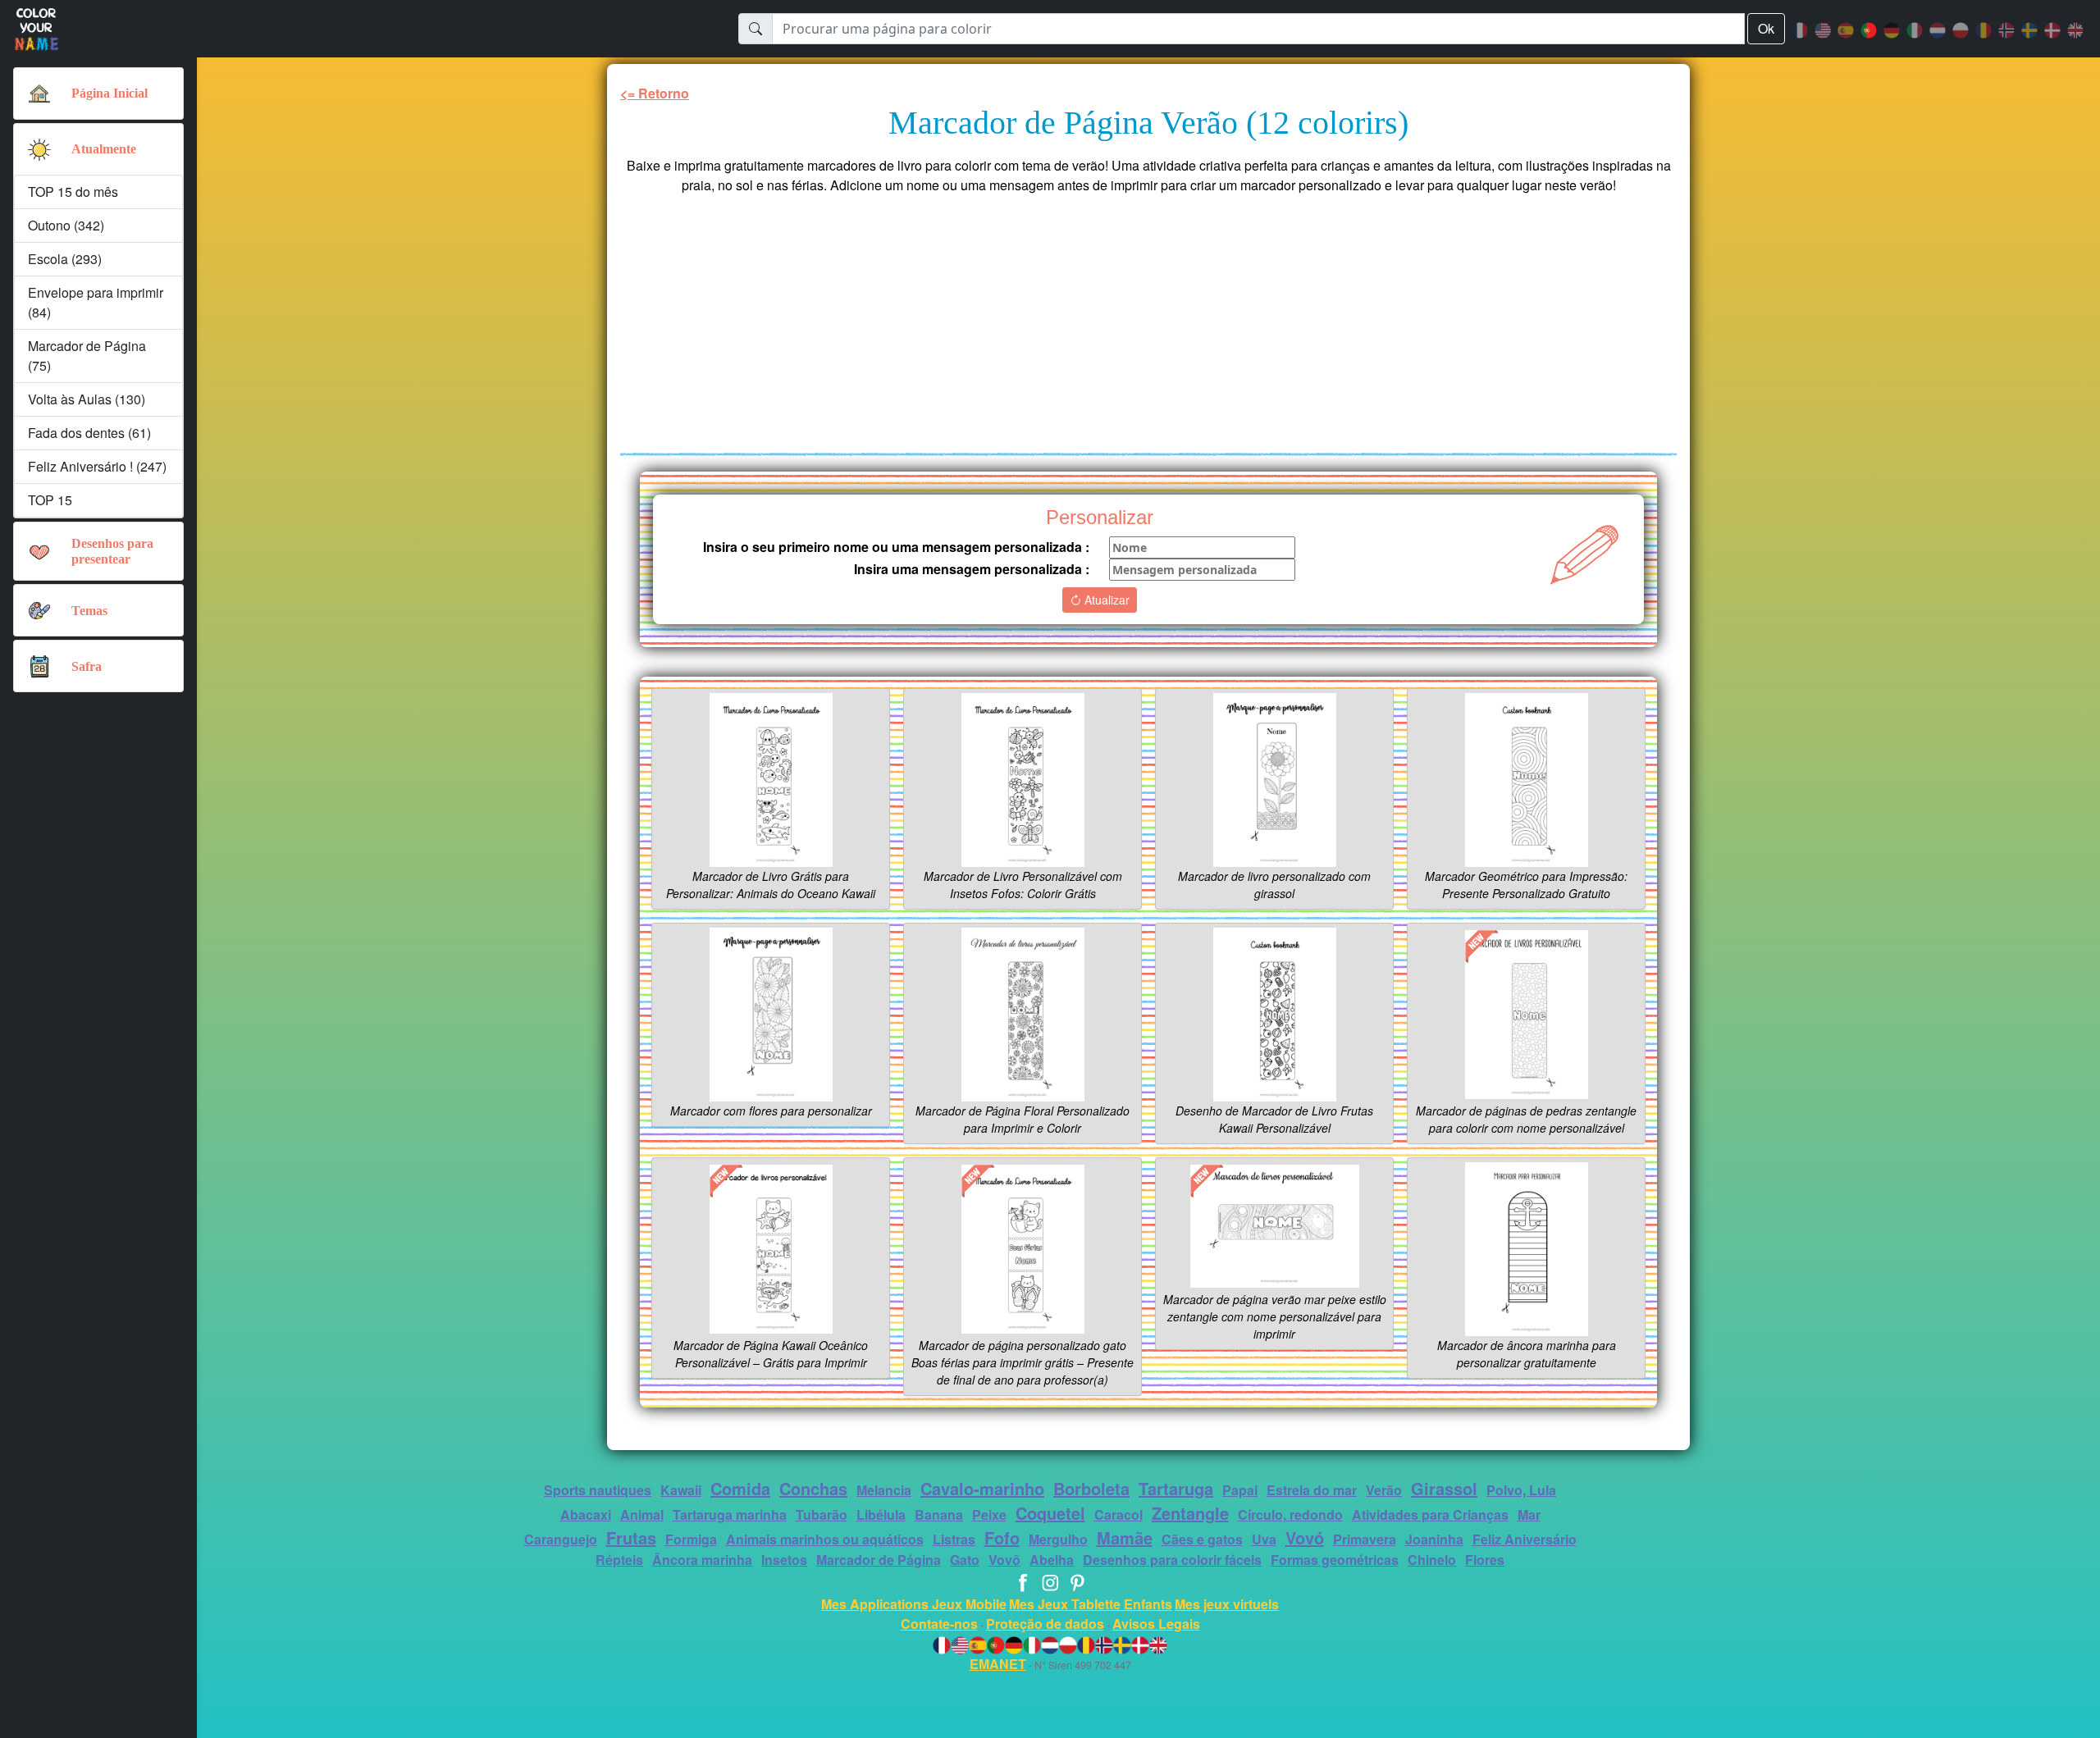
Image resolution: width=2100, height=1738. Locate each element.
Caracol (1118, 1514)
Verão (1384, 1490)
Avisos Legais (1156, 1624)
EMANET (998, 1664)
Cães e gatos (1202, 1539)
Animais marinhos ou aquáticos (825, 1539)
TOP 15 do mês (73, 192)
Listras (954, 1539)
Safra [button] (87, 666)
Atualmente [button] (104, 149)
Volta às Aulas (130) (87, 399)
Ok (1766, 28)
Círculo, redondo (1290, 1514)
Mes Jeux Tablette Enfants (1091, 1604)
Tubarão (822, 1514)
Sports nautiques (598, 1490)
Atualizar (1105, 600)
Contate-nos (939, 1624)
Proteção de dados (1045, 1624)
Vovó (1305, 1537)
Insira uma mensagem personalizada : (972, 569)
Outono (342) (66, 225)
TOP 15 (50, 500)
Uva (1264, 1539)
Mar (1529, 1514)
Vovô (1004, 1560)
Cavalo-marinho (982, 1488)
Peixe (989, 1514)
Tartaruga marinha (730, 1514)
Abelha (1052, 1560)
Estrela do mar (1312, 1490)
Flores (1485, 1560)
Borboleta (1091, 1488)
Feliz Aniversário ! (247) (97, 466)
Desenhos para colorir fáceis (1172, 1560)
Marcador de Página (879, 1560)
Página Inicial (110, 93)
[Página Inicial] (39, 94)
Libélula (881, 1514)
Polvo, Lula (1521, 1490)
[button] (39, 149)
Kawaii (681, 1490)
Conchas (813, 1488)
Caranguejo (561, 1539)
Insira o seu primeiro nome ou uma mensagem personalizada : (896, 547)
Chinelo (1432, 1560)
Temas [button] (89, 611)
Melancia (884, 1490)
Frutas (631, 1537)
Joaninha (1434, 1539)
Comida (740, 1488)
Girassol (1444, 1488)
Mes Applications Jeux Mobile (914, 1604)
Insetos (784, 1560)
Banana (939, 1514)
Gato (965, 1560)
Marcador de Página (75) (87, 356)
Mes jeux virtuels (1227, 1604)
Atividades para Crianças (1430, 1514)
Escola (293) (65, 259)
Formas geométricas (1335, 1560)
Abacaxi (586, 1514)
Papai (1240, 1490)
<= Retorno (655, 93)
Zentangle (1190, 1513)
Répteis (619, 1560)
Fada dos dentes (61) (89, 433)
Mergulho (1058, 1539)
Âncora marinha (702, 1560)
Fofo (1002, 1537)
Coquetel (1050, 1513)
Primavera (1365, 1539)
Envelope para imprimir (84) (96, 302)
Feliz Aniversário (1525, 1539)
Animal (642, 1514)
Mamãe (1125, 1537)
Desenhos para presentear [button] (112, 551)
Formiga (691, 1539)
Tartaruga (1176, 1488)
